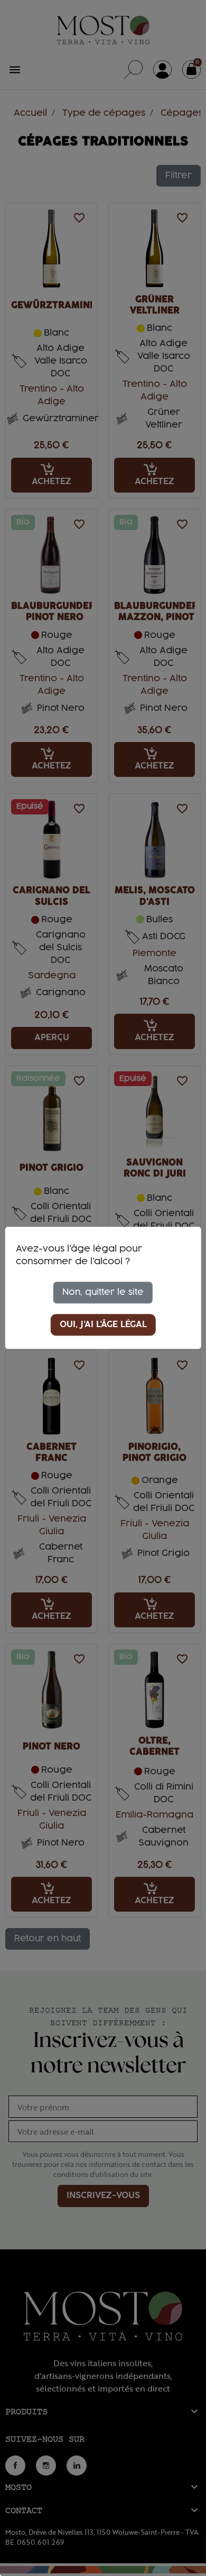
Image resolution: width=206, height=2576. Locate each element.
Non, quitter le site (103, 1292)
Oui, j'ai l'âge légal (103, 1325)
